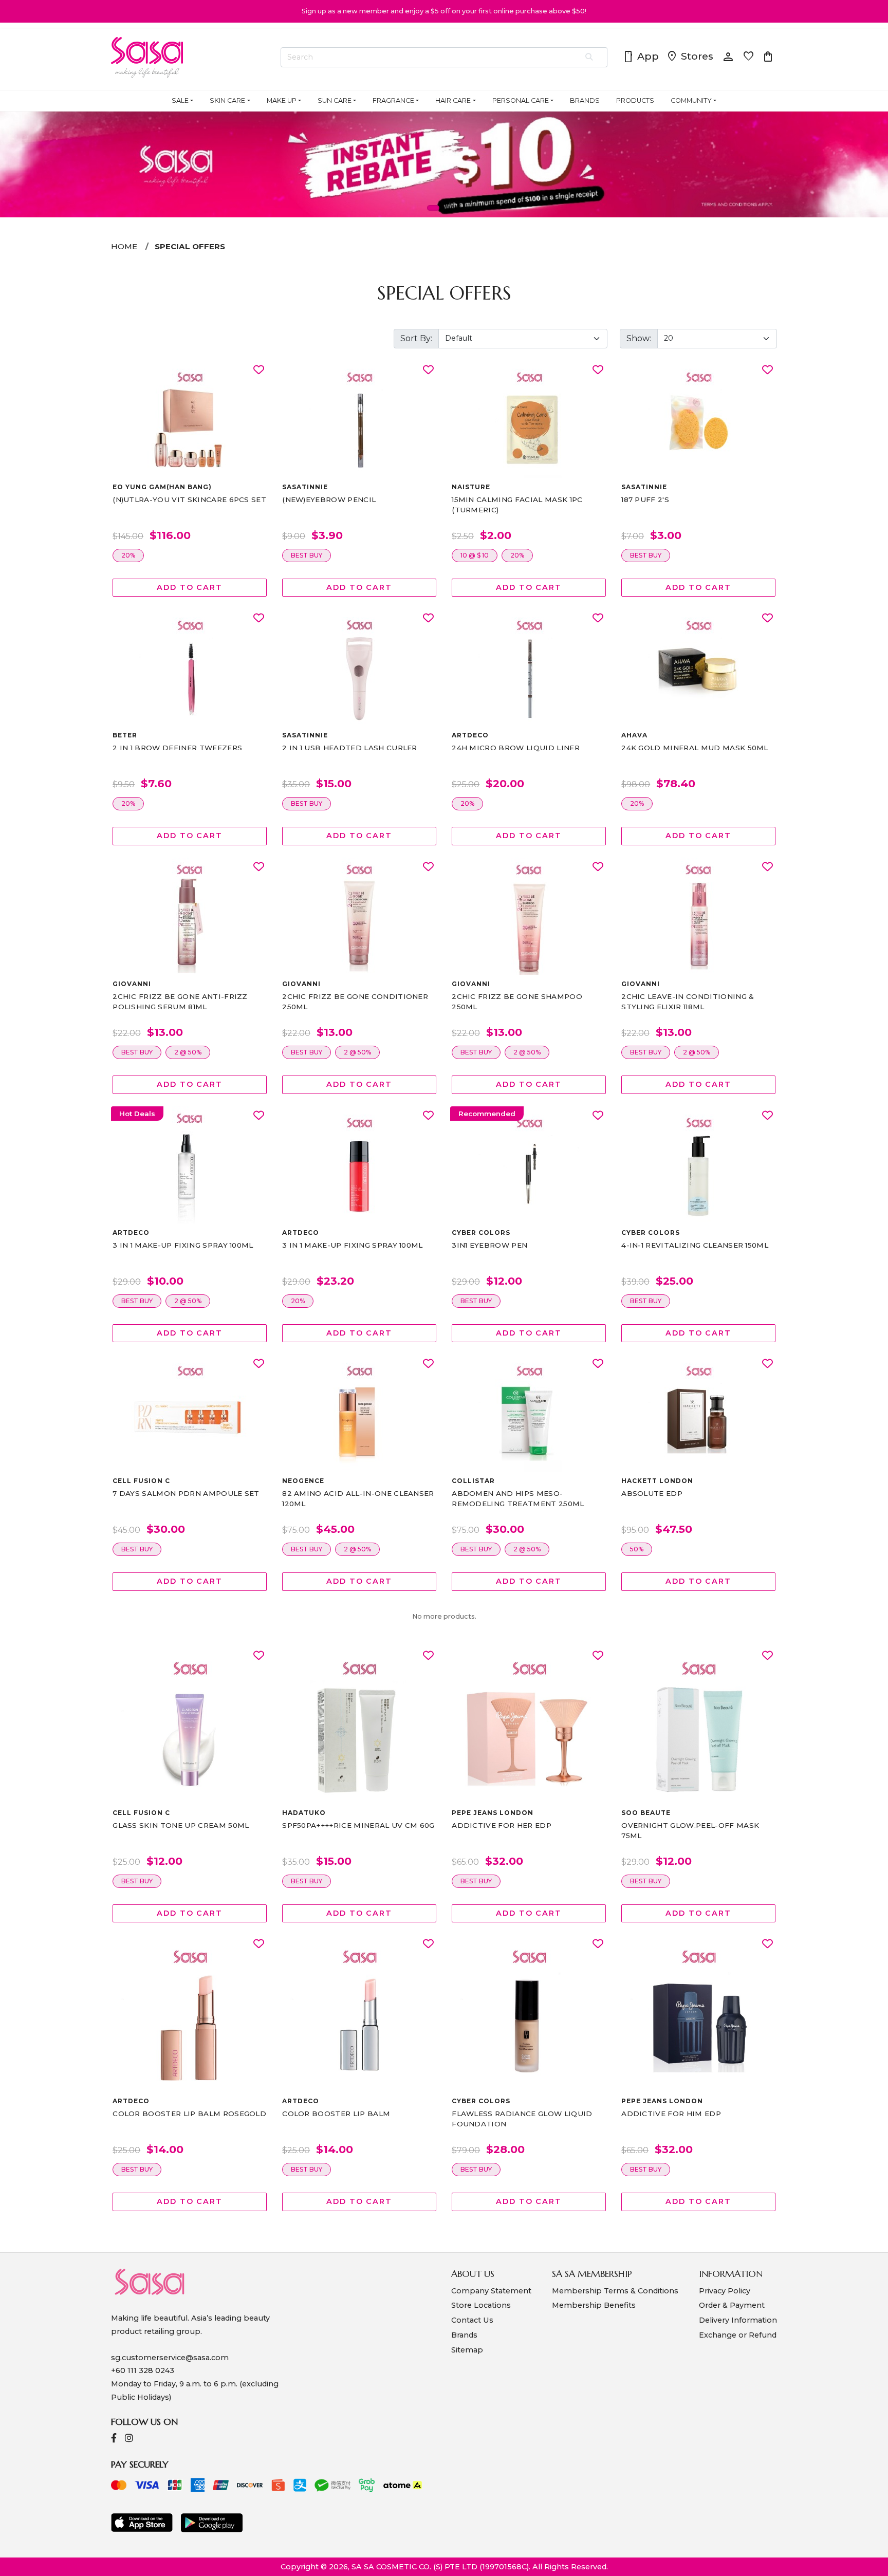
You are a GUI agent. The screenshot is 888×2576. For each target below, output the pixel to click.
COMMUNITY (691, 100)
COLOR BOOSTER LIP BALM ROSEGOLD (189, 2114)
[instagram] (129, 2439)
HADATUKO (304, 1813)
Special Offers (190, 246)
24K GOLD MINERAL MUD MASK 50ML (695, 748)
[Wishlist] (259, 370)
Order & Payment (732, 2305)
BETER (125, 735)
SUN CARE (335, 100)
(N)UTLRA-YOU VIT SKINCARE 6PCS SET (189, 499)
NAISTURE (471, 487)
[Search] (590, 58)
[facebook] (114, 2439)
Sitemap (467, 2350)
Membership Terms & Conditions (615, 2291)
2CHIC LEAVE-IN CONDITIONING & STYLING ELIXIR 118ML (688, 1002)
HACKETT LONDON (657, 1481)
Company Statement (491, 2291)
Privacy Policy (725, 2291)
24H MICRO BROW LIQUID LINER (516, 748)
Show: (639, 338)
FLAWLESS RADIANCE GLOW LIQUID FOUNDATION (522, 2119)
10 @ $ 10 (475, 555)
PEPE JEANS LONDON (492, 1813)
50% (637, 1549)
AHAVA (634, 735)
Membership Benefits (594, 2305)
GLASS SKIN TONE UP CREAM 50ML (181, 1825)
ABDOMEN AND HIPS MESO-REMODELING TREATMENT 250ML (518, 1498)
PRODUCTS (635, 100)
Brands (464, 2335)
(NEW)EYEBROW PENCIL (329, 499)
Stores (690, 57)
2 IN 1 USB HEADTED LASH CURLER (350, 748)
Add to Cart (190, 587)
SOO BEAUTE (646, 1813)
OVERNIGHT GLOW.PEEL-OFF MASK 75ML (690, 1830)
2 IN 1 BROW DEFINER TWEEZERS (177, 748)
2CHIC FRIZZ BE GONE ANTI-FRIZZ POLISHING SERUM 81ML (180, 1002)
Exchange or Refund (738, 2335)
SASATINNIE (305, 487)
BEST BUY (307, 555)
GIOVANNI (132, 984)
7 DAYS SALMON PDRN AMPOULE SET (186, 1493)
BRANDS (585, 100)
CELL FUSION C (141, 1481)
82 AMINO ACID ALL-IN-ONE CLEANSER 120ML (358, 1498)
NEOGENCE (303, 1481)
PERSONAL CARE (521, 100)
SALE (180, 100)
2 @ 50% (188, 1052)
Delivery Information (738, 2320)
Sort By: (416, 338)
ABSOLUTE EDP (652, 1493)
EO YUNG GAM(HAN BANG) (162, 487)
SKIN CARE (227, 100)
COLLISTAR (473, 1481)
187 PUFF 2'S (645, 499)
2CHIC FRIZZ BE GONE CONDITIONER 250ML (355, 1002)
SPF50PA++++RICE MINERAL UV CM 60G (358, 1825)
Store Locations (481, 2305)
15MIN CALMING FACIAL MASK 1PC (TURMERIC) (517, 505)
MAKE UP (282, 100)
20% (128, 555)
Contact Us (472, 2320)
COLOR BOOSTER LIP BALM (336, 2114)
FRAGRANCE (393, 100)
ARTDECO (470, 735)
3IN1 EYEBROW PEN (489, 1245)
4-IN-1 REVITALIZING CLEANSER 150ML (695, 1245)
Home (124, 246)
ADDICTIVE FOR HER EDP (502, 1825)
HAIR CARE (453, 100)
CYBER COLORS (481, 1233)
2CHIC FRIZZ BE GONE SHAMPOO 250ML (517, 1002)
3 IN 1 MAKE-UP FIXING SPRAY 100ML (183, 1245)
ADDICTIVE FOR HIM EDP (671, 2114)
